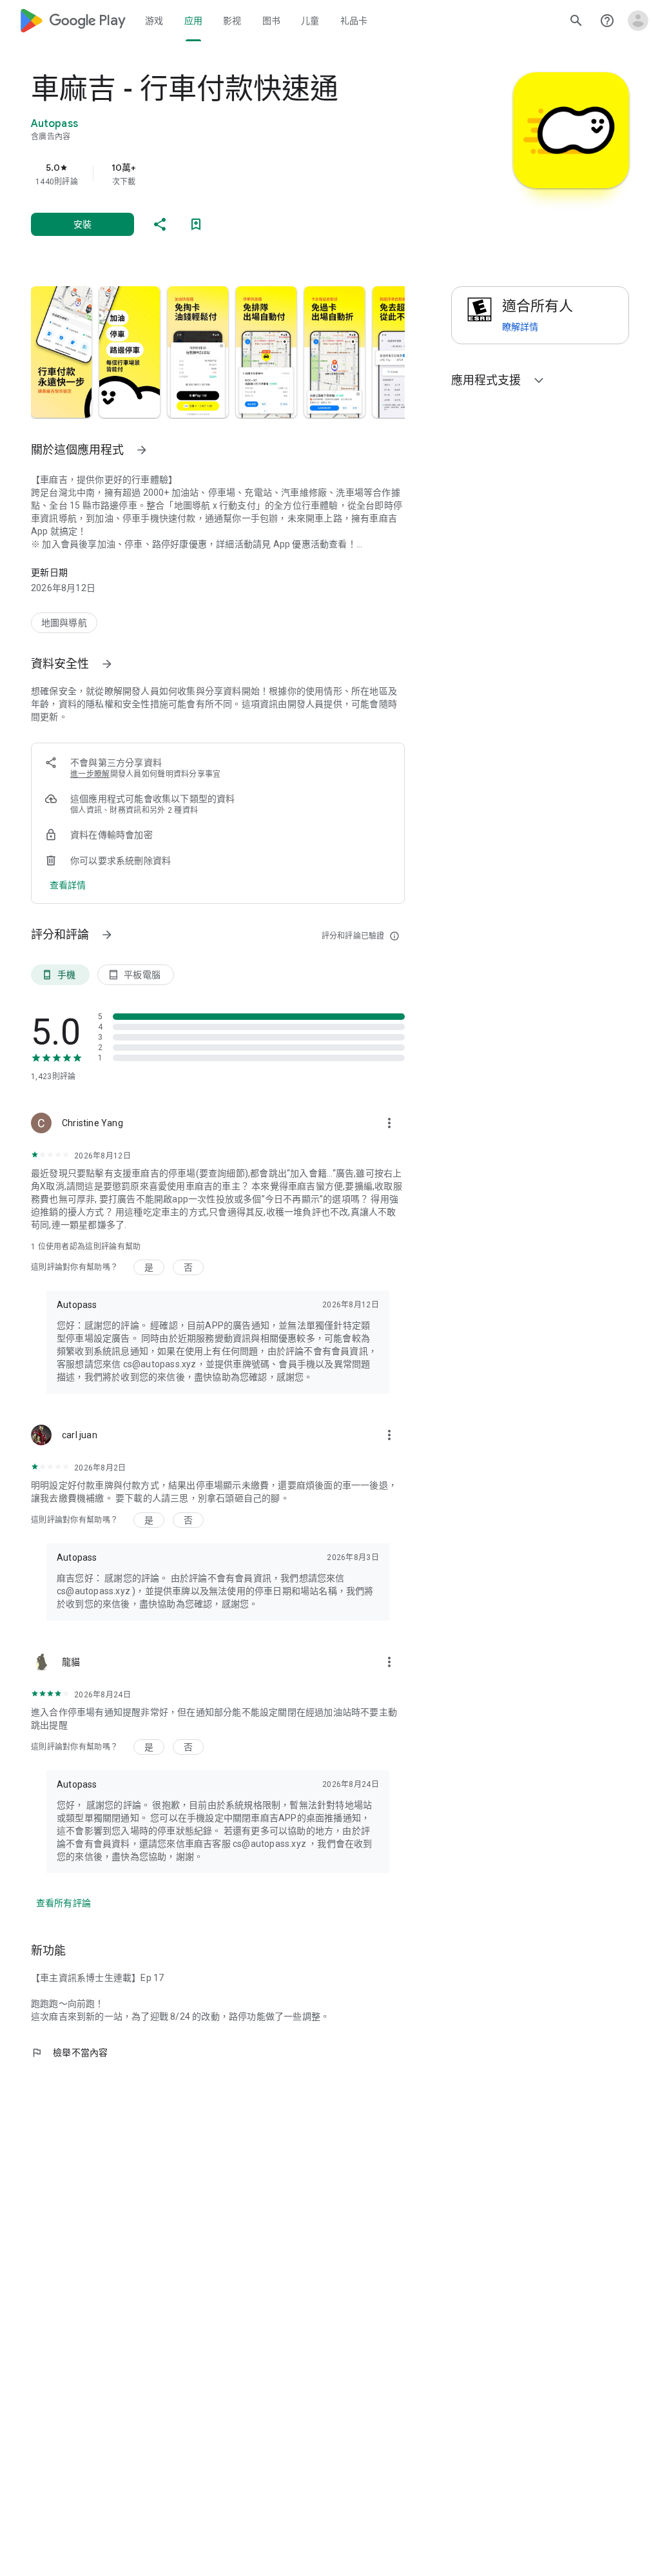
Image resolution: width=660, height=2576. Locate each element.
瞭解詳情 (520, 327)
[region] (236, 174)
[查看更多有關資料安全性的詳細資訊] (68, 885)
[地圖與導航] (64, 623)
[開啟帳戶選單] (638, 21)
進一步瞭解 (90, 774)
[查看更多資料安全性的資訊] (107, 664)
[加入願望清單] (196, 224)
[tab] (154, 21)
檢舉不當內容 (70, 2053)
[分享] (160, 224)
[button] (61, 352)
